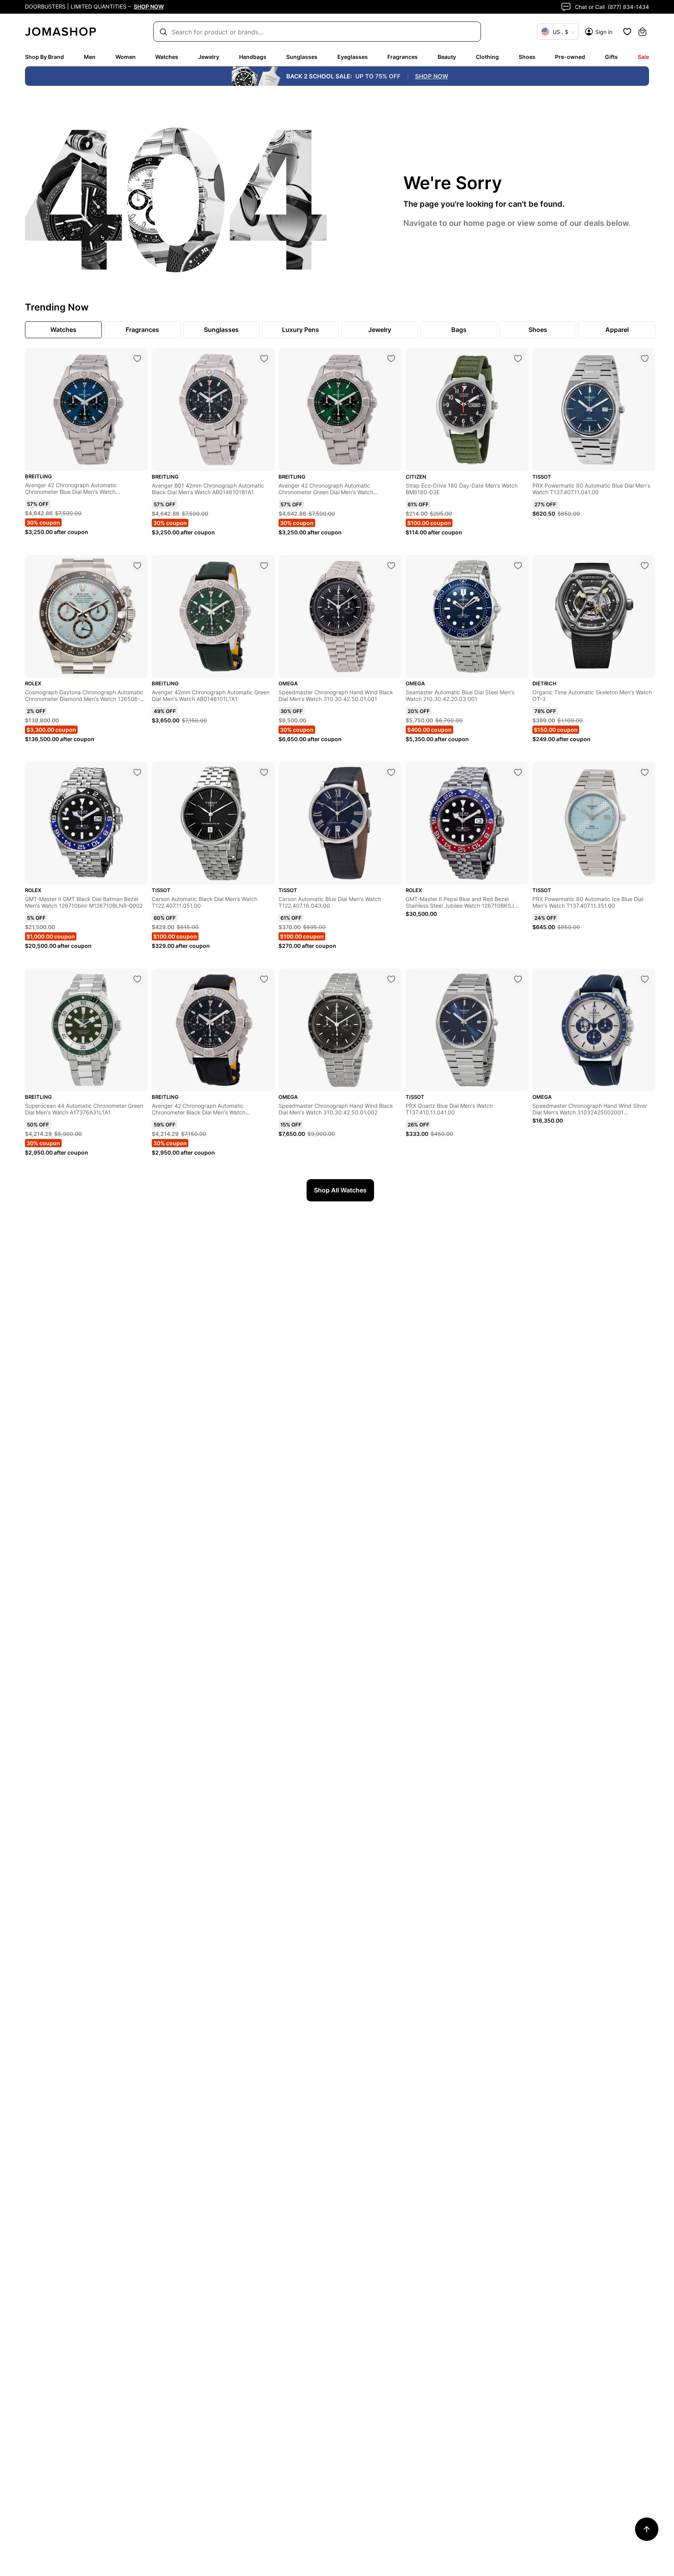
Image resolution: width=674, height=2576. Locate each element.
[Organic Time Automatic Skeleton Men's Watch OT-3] (645, 566)
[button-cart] (642, 32)
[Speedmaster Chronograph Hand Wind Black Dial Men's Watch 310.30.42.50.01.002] (391, 979)
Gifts (611, 57)
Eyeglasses (353, 57)
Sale (643, 57)
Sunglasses (302, 57)
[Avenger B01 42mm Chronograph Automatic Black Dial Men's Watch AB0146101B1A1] (264, 358)
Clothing (487, 57)
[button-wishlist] (627, 32)
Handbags (253, 57)
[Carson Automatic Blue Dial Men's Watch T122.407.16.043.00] (391, 772)
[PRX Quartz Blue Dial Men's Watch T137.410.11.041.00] (518, 979)
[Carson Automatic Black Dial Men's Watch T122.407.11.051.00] (264, 772)
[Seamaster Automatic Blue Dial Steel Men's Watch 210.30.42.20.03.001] (518, 566)
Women (126, 57)
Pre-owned (570, 57)
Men (90, 57)
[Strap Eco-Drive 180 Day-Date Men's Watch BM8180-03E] (518, 358)
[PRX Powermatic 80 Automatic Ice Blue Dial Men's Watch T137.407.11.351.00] (645, 772)
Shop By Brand (44, 57)
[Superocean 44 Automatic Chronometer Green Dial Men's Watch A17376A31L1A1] (137, 979)
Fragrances (403, 57)
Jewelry (209, 57)
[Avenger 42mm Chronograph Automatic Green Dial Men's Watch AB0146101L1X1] (264, 566)
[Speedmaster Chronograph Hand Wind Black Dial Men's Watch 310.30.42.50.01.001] (391, 566)
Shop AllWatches (340, 1190)
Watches (167, 57)
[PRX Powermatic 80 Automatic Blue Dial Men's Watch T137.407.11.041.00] (645, 358)
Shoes (527, 57)
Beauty (447, 57)
